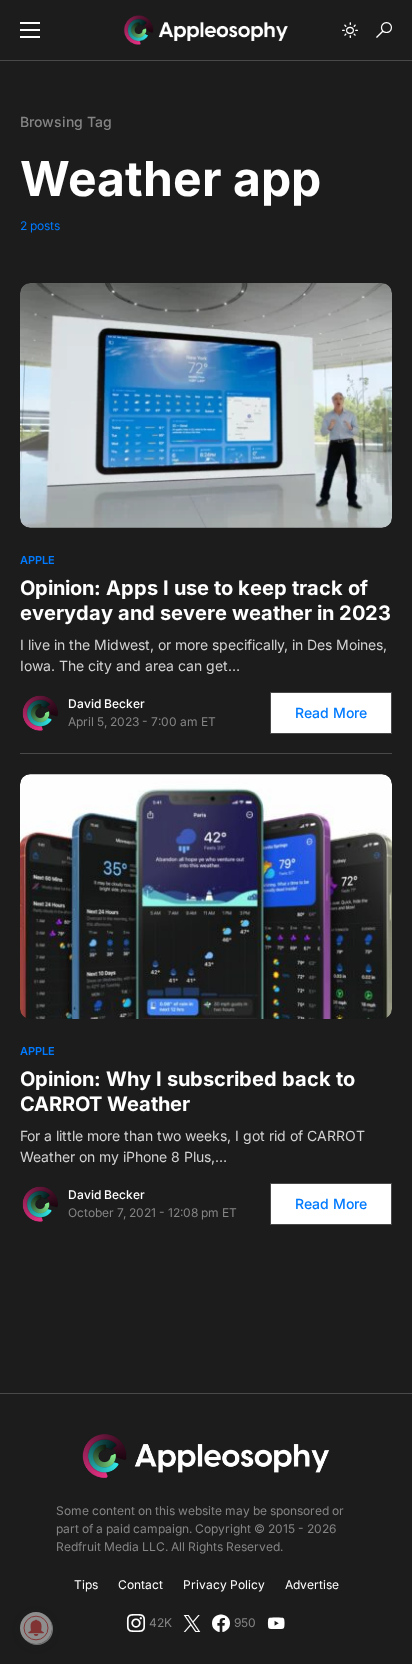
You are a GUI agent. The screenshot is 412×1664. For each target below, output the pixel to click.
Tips (86, 1584)
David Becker (106, 703)
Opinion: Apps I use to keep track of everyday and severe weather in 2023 (205, 600)
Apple (37, 560)
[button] (30, 30)
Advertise (312, 1584)
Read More (331, 712)
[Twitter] (192, 1623)
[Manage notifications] (36, 1628)
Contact (140, 1584)
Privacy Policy (224, 1584)
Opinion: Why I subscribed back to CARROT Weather (187, 1091)
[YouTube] (276, 1623)
